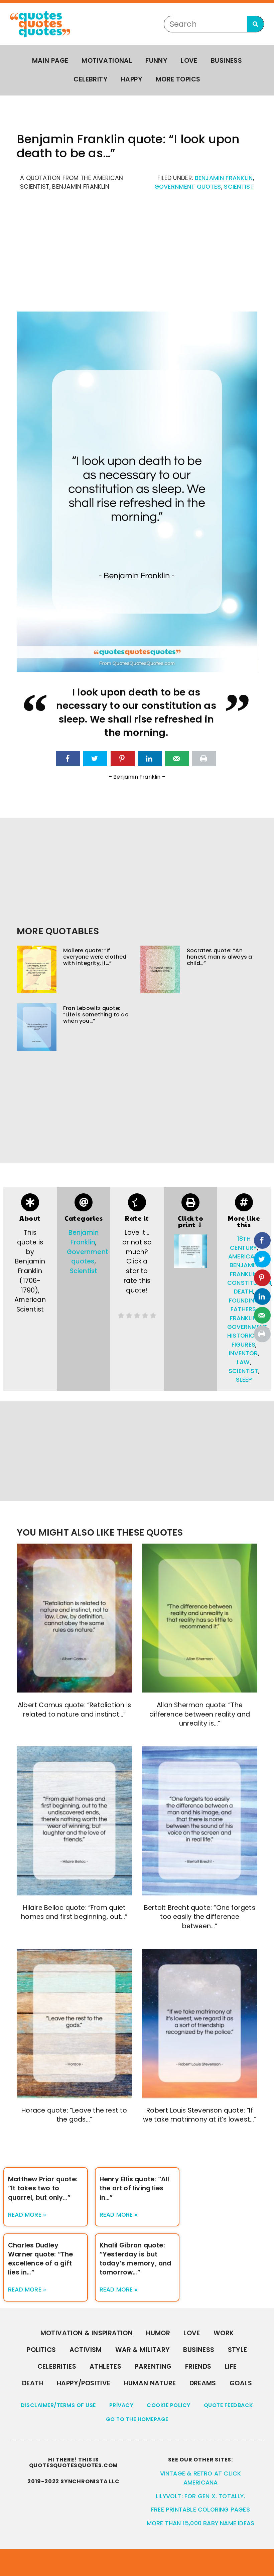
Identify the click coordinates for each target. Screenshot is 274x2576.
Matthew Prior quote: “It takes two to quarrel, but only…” (43, 2188)
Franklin (243, 1318)
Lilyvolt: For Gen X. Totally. (200, 2496)
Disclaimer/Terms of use (58, 2405)
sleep (244, 1380)
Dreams (203, 2383)
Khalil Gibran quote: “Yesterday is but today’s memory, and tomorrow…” (135, 2259)
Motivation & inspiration (87, 2333)
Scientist (239, 187)
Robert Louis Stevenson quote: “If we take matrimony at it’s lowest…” (200, 2115)
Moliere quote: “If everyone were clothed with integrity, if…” (95, 957)
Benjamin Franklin (224, 178)
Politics (41, 2350)
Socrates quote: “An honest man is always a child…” (219, 957)
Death (33, 2383)
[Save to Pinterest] (123, 759)
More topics (178, 79)
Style (238, 2350)
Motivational (107, 61)
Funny (156, 61)
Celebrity (91, 79)
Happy (132, 79)
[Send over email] (177, 759)
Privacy (121, 2405)
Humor (158, 2333)
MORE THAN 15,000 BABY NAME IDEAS (200, 2523)
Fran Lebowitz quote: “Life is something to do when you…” (96, 1015)
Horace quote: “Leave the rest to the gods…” (74, 2115)
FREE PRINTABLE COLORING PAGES (200, 2510)
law (243, 1362)
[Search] (255, 24)
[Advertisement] (137, 255)
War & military (143, 2350)
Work (224, 2333)
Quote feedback (229, 2405)
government (247, 1327)
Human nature (150, 2383)
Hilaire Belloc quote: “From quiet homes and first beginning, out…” (74, 1912)
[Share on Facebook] (68, 759)
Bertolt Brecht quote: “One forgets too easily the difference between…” (200, 1917)
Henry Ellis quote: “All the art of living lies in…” (134, 2188)
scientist (243, 1371)
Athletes (105, 2366)
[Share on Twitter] (95, 759)
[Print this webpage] (204, 759)
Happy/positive (84, 2383)
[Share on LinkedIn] (150, 759)
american (243, 1256)
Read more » (27, 2215)
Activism (86, 2350)
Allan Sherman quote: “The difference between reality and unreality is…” (200, 1714)
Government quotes (188, 187)
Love (189, 61)
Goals (241, 2383)
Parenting (153, 2366)
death (243, 1292)
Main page (50, 61)
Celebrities (57, 2366)
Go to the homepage (137, 2419)
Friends (198, 2366)
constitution (249, 1283)
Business (226, 61)
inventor (243, 1353)
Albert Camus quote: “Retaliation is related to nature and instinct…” (74, 1710)
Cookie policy (169, 2405)
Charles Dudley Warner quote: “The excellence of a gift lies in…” (41, 2259)
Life (231, 2366)
